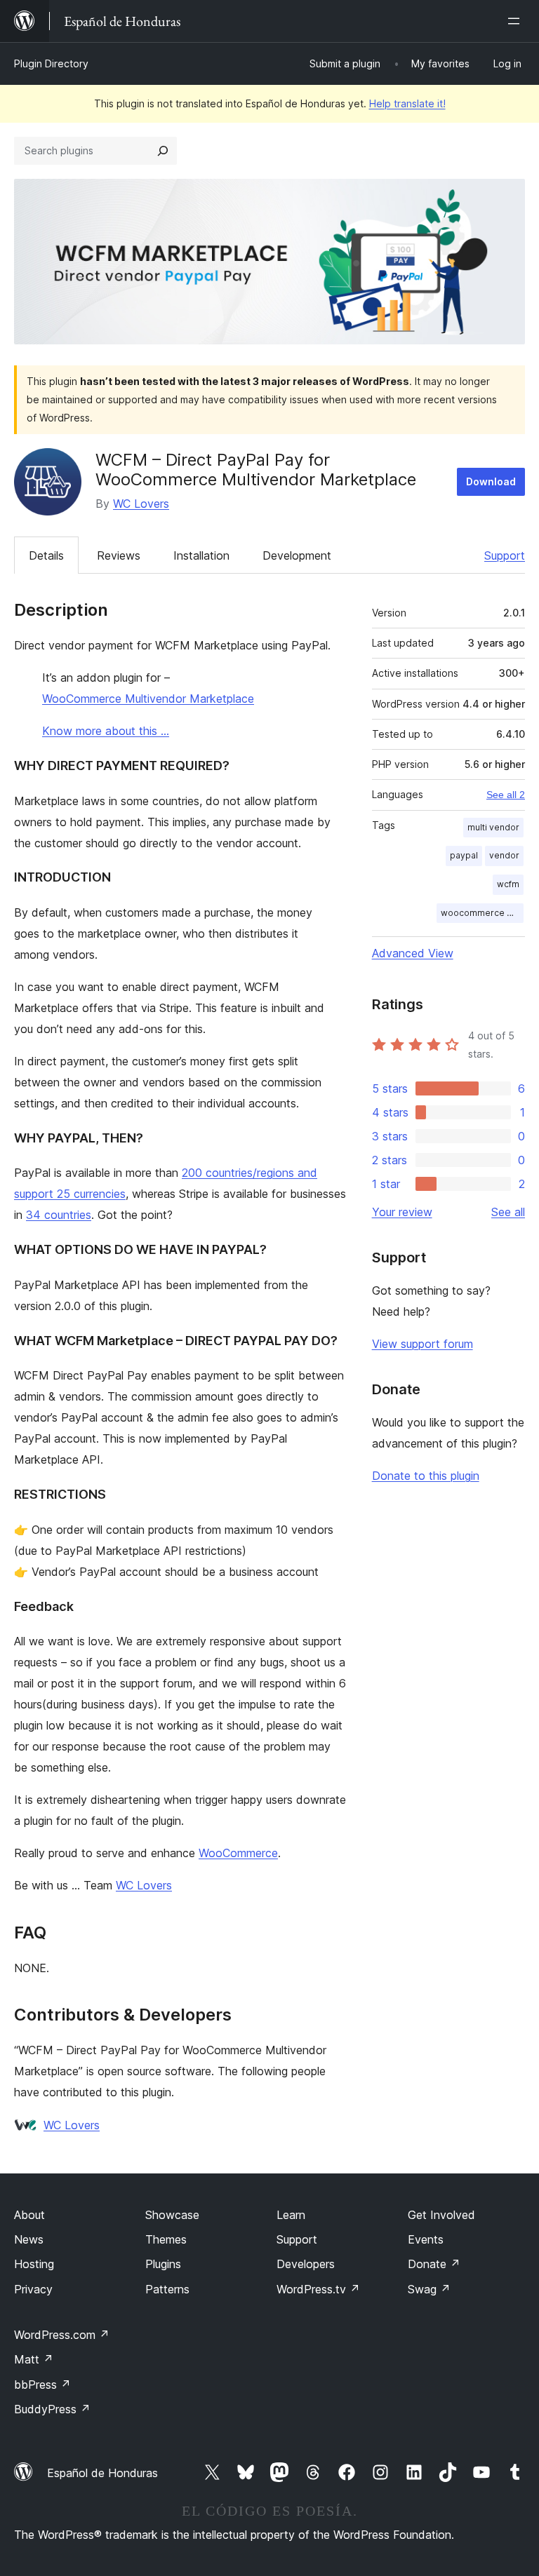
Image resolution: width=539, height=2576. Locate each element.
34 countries (59, 1215)
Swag (429, 2289)
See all (508, 1212)
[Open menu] (517, 21)
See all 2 (506, 795)
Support (505, 555)
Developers (306, 2264)
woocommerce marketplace (482, 913)
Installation (201, 555)
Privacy (33, 2289)
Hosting (34, 2264)
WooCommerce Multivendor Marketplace (148, 699)
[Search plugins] (163, 151)
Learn (291, 2215)
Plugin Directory (51, 63)
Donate (434, 2264)
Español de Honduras (102, 2473)
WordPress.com (62, 2335)
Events (426, 2239)
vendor (504, 855)
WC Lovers (141, 504)
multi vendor (493, 827)
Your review (402, 1212)
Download (491, 481)
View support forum (422, 1344)
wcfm (508, 884)
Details (46, 555)
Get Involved (441, 2215)
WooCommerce (238, 1853)
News (29, 2239)
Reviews (119, 555)
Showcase (172, 2215)
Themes (166, 2239)
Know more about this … (106, 731)
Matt (34, 2359)
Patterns (167, 2289)
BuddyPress (52, 2409)
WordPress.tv (318, 2289)
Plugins (163, 2264)
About (29, 2215)
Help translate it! (407, 103)
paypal (464, 855)
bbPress (42, 2385)
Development (297, 555)
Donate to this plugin (426, 1476)
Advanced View (413, 953)
